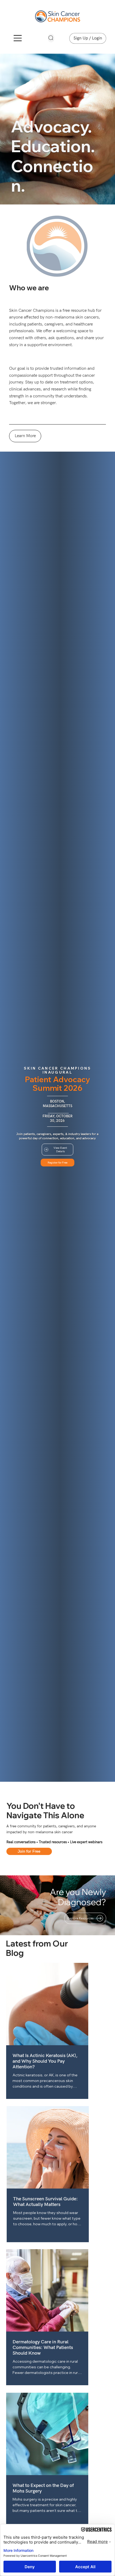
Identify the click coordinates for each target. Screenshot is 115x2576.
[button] (29, 1851)
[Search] (51, 38)
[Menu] (18, 38)
